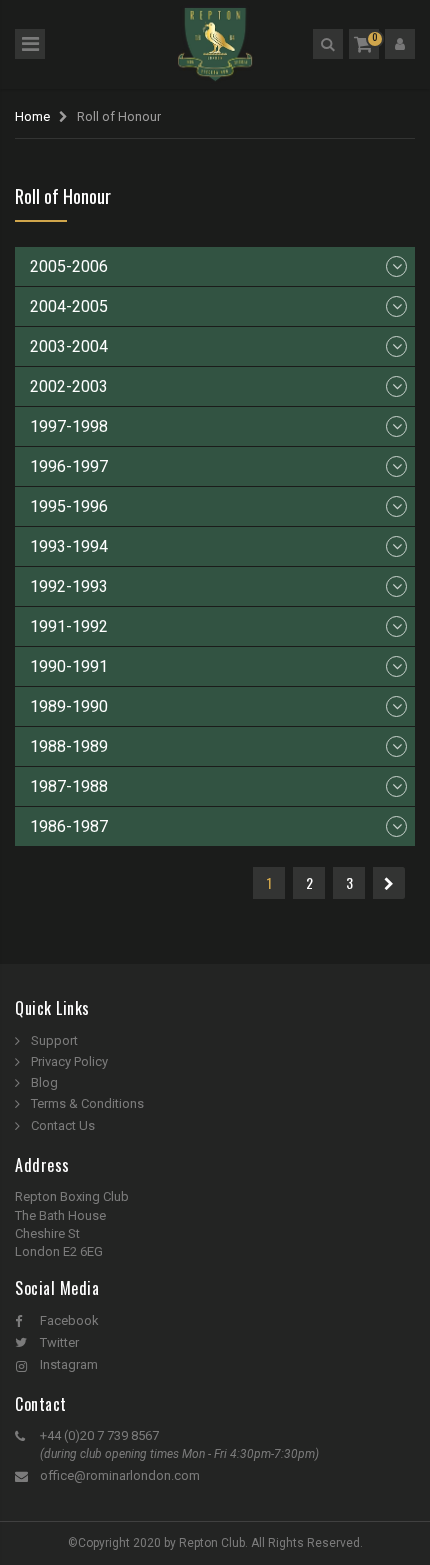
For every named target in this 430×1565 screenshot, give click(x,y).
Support (54, 1040)
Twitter (59, 1342)
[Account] (400, 44)
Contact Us (63, 1125)
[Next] (389, 883)
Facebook (69, 1320)
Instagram (69, 1364)
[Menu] (30, 44)
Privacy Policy (69, 1061)
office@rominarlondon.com (120, 1475)
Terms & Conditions (87, 1103)
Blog (44, 1082)
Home (32, 116)
